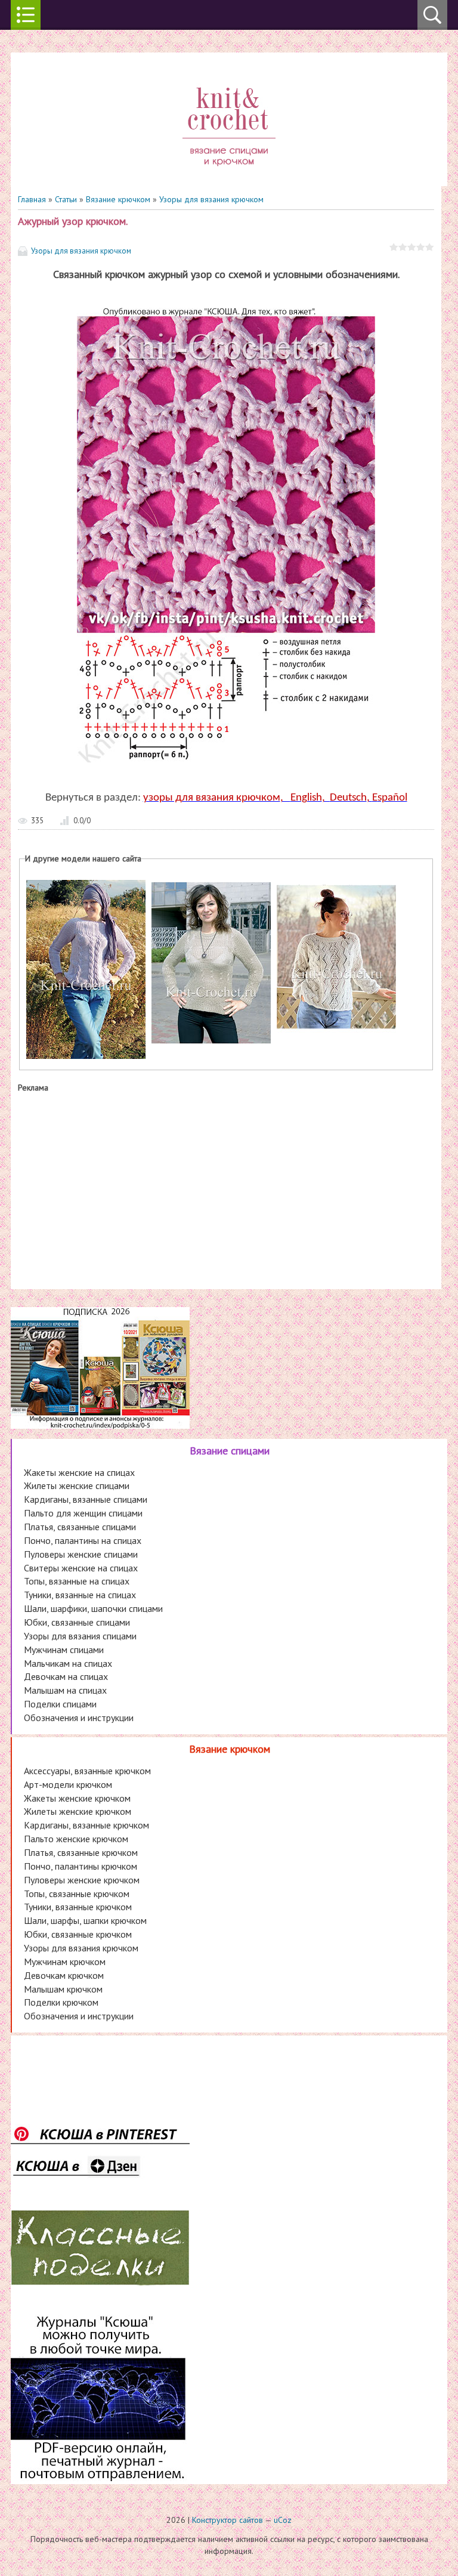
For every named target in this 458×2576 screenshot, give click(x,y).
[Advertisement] (226, 1188)
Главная (32, 199)
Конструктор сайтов (228, 2520)
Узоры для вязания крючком (211, 199)
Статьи (66, 199)
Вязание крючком (118, 199)
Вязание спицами (230, 1451)
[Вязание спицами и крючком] (229, 180)
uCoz (283, 2520)
